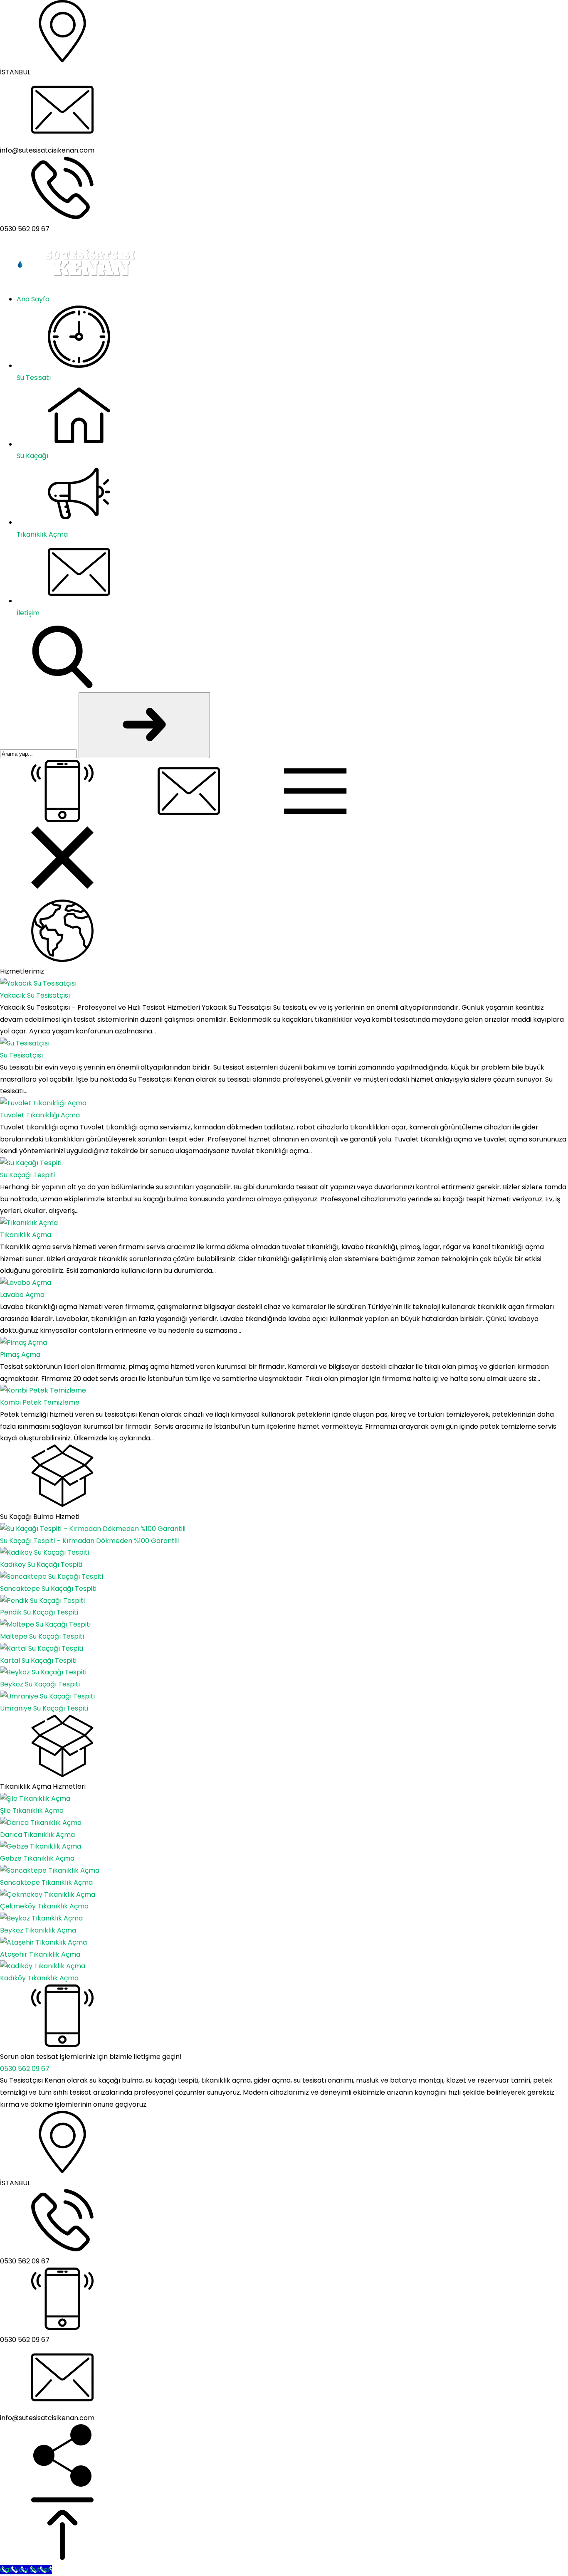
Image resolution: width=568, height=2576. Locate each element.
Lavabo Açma (22, 1295)
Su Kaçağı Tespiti (27, 1175)
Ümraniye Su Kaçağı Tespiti (44, 1708)
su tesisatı (310, 2080)
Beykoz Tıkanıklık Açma (38, 1930)
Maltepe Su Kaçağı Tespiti (42, 1636)
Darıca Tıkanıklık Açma (37, 1835)
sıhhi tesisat (72, 2092)
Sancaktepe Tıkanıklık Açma (46, 1882)
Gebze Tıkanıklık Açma (37, 1858)
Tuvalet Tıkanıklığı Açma (40, 1115)
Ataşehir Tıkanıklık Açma (40, 1954)
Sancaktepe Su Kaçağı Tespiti (48, 1589)
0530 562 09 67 (25, 2069)
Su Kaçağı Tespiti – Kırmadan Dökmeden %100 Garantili (89, 1541)
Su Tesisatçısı (21, 1055)
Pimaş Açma (20, 1355)
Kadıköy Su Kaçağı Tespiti (41, 1564)
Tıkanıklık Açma (26, 1235)
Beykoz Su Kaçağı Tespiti (40, 1684)
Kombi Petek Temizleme (40, 1402)
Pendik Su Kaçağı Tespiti (39, 1612)
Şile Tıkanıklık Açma (32, 1811)
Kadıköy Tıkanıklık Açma (39, 1978)
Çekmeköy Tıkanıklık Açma (44, 1906)
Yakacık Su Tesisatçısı (35, 995)
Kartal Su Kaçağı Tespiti (38, 1660)
